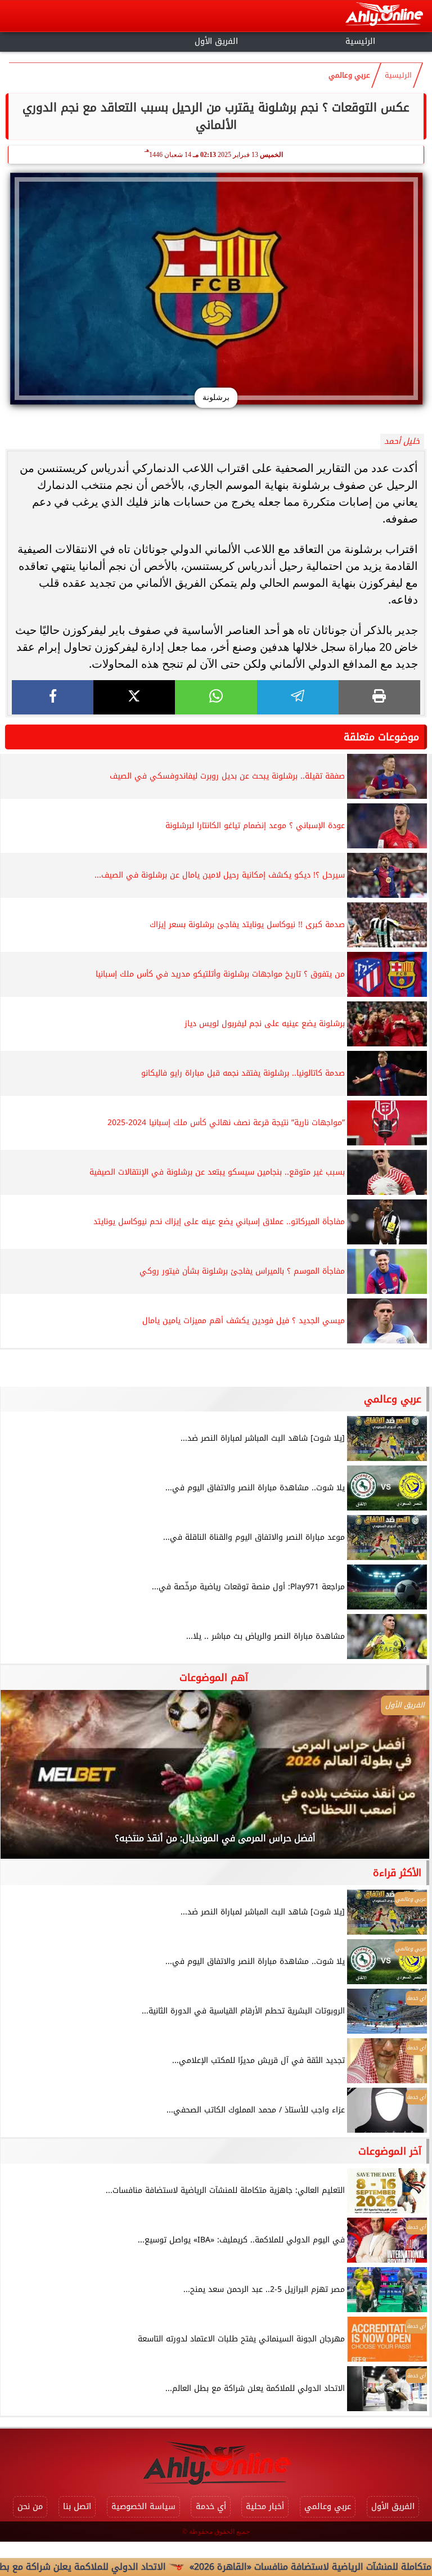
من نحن (30, 2507)
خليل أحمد (402, 441)
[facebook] (53, 697)
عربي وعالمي (349, 75)
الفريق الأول (216, 41)
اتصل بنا (77, 2507)
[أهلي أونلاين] (384, 16)
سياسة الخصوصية (143, 2507)
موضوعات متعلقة (381, 737)
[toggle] (72, 40)
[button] (24, 1780)
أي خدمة (211, 2507)
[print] (379, 697)
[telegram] (298, 697)
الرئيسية (360, 41)
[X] (134, 697)
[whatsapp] (216, 697)
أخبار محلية (265, 2507)
